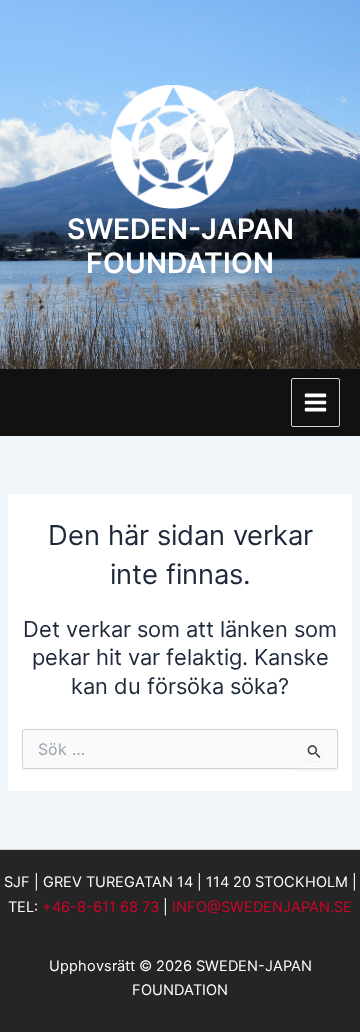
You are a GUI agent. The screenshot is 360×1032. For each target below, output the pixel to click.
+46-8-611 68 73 (100, 907)
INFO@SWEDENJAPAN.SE (262, 907)
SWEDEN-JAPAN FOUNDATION (180, 246)
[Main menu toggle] (315, 402)
